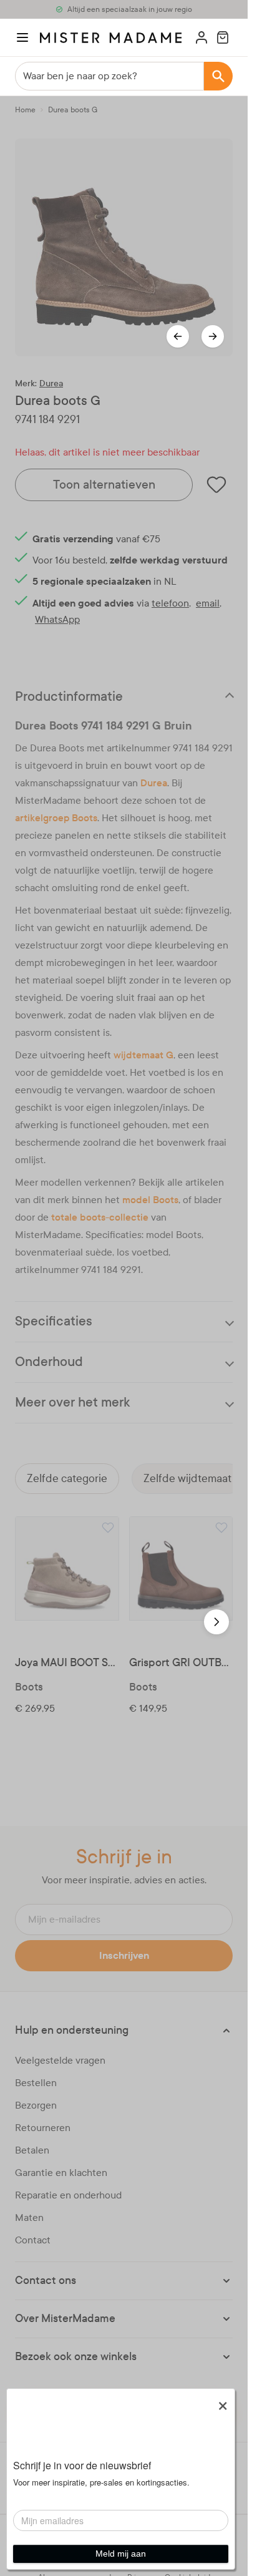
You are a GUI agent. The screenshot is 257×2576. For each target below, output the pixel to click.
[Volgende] (213, 336)
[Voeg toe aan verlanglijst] (108, 1528)
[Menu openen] (22, 37)
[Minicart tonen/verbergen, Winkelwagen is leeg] (223, 37)
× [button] (223, 2401)
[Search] (218, 76)
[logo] (111, 38)
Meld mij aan (121, 2554)
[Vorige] (178, 336)
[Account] (201, 37)
